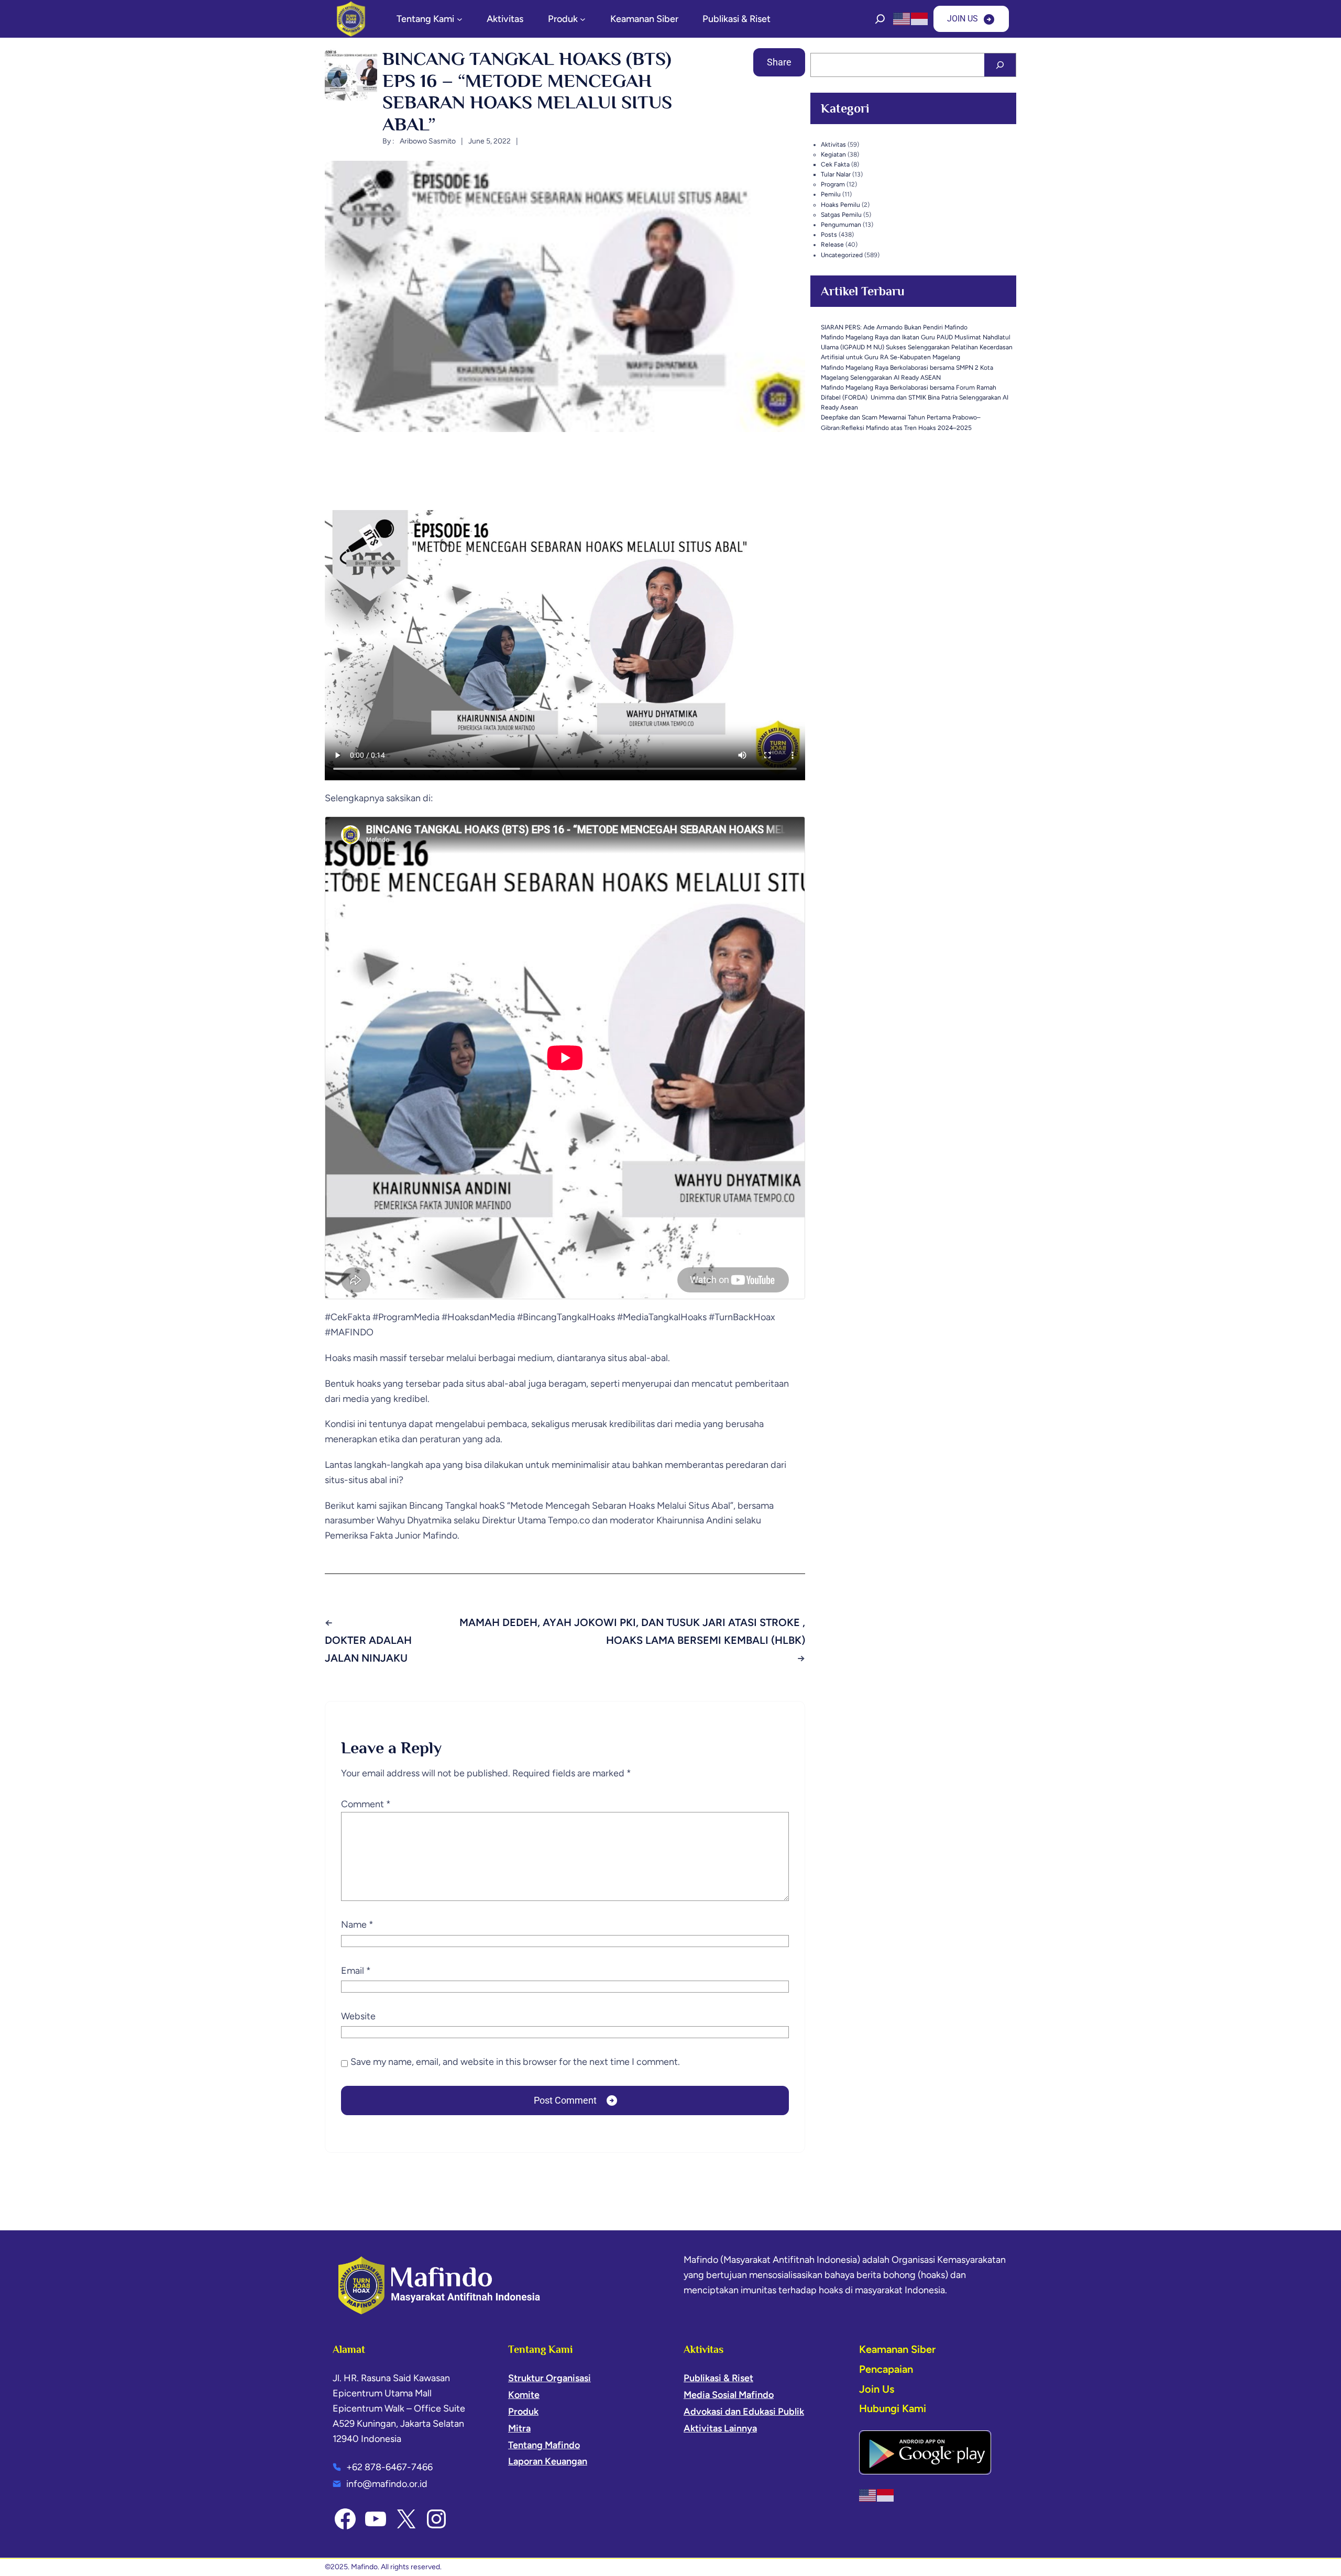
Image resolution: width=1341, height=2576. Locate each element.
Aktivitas (833, 145)
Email (356, 1971)
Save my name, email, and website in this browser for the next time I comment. (515, 2062)
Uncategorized (842, 255)
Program (833, 184)
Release (832, 245)
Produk (523, 2412)
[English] (902, 18)
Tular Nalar (836, 174)
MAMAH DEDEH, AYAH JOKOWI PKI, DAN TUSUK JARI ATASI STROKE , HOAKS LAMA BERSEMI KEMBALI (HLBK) (632, 1631)
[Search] (1000, 65)
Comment (366, 1804)
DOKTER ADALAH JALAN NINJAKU (368, 1649)
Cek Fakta (835, 164)
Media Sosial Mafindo (729, 2395)
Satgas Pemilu (841, 215)
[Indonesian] (920, 18)
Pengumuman (841, 225)
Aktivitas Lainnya (720, 2428)
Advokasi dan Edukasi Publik (744, 2412)
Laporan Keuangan (548, 2461)
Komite (524, 2395)
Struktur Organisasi (549, 2378)
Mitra (519, 2428)
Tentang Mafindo (544, 2445)
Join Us (877, 2389)
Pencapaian (886, 2369)
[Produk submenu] (583, 19)
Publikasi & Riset (718, 2378)
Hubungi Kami (893, 2408)
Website (358, 2016)
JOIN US (963, 19)
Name (357, 1925)
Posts (829, 235)
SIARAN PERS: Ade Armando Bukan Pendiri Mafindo (894, 327)
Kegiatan (833, 154)
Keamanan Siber (897, 2349)
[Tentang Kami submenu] (460, 19)
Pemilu (831, 194)
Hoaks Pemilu (840, 205)
